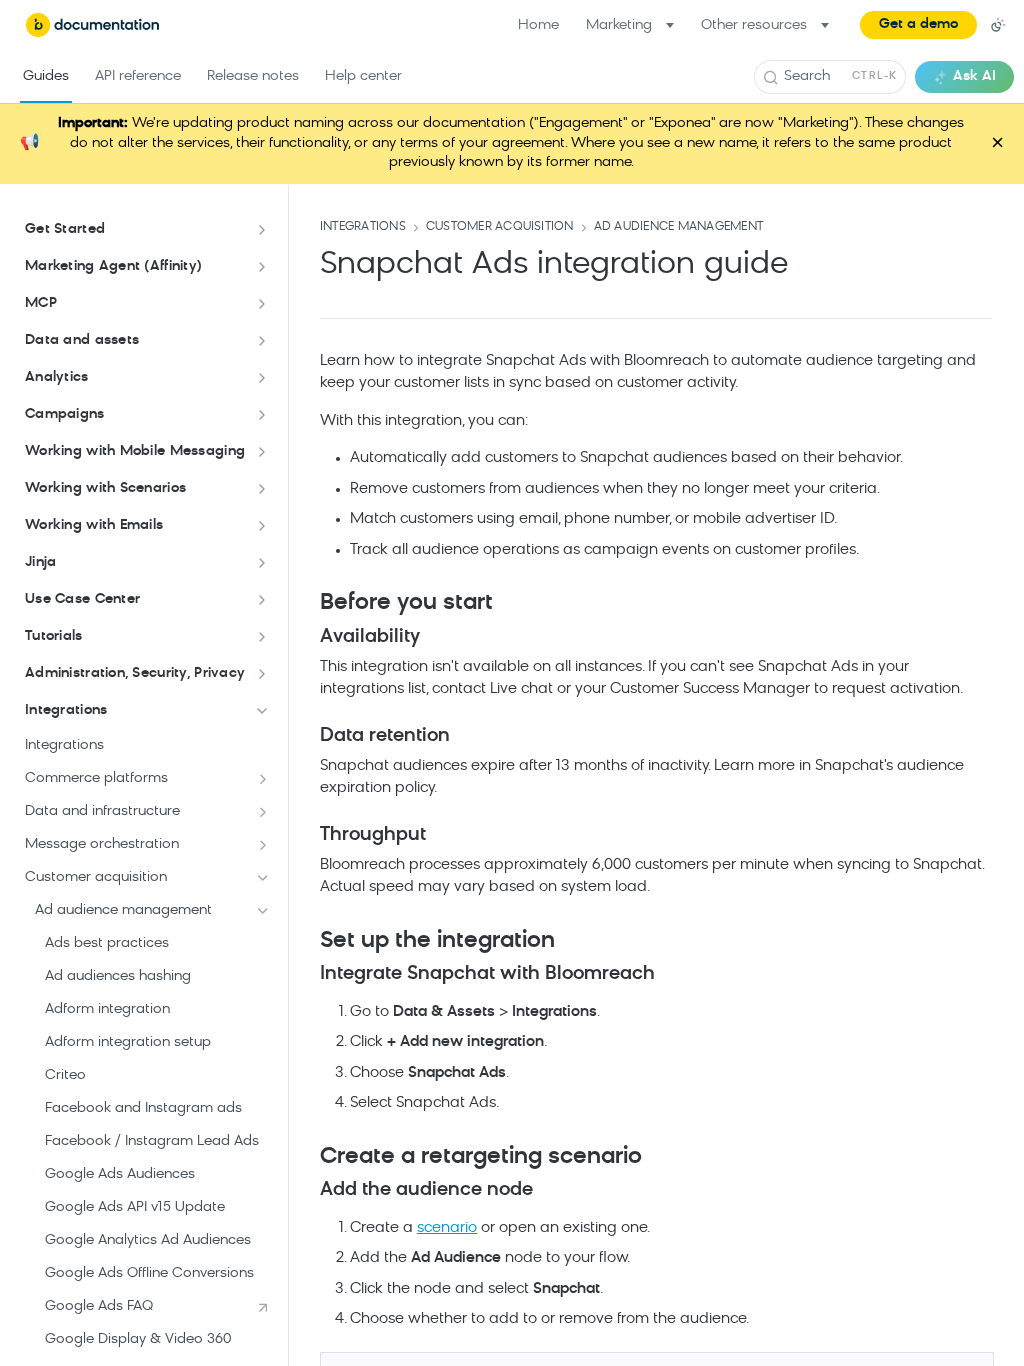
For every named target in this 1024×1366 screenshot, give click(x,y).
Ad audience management (678, 227)
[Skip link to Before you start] (306, 604)
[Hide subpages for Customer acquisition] (263, 878)
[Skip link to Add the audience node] (306, 1191)
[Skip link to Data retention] (306, 736)
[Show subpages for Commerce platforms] (263, 779)
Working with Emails (94, 525)
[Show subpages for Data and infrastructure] (263, 812)
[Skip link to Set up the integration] (306, 941)
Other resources (754, 25)
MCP (41, 303)
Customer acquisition (500, 227)
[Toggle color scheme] (998, 25)
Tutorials (54, 636)
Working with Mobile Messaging (135, 451)
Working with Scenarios (105, 488)
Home (538, 25)
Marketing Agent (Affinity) (113, 266)
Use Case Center (82, 599)
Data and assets (82, 340)
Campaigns (65, 414)
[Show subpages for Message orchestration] (263, 845)
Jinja (40, 562)
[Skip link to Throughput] (306, 835)
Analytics (57, 377)
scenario (447, 1228)
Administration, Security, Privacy (135, 673)
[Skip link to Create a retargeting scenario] (306, 1157)
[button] (918, 25)
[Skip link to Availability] (306, 637)
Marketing (619, 25)
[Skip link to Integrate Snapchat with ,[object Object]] (306, 975)
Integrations (66, 710)
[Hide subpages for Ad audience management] (263, 911)
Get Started (65, 229)
